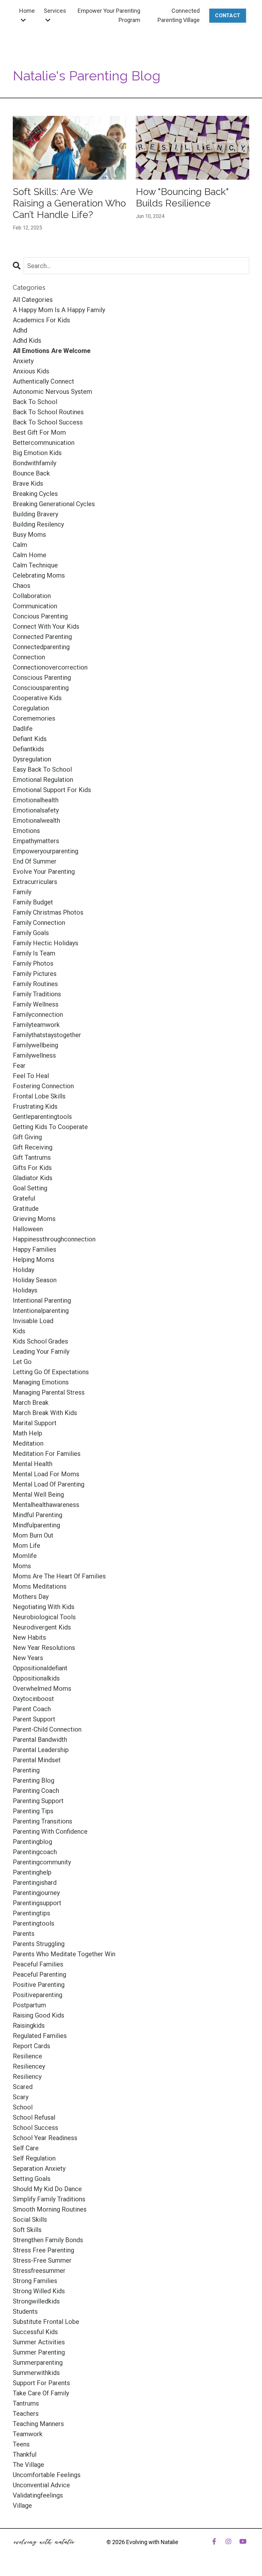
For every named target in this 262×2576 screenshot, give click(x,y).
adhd (20, 330)
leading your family (41, 1352)
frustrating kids (35, 1106)
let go (22, 1362)
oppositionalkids (36, 1678)
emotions (26, 831)
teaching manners (38, 2424)
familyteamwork (36, 1025)
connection (29, 657)
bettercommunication (44, 443)
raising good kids (39, 2015)
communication (35, 606)
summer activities (39, 2342)
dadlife (23, 729)
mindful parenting (38, 1515)
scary (21, 2097)
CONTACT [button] (228, 15)
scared (23, 2087)
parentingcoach (35, 1852)
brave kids (28, 483)
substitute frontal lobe (46, 2322)
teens (21, 2444)
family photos (33, 963)
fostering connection (43, 1086)
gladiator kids (33, 1178)
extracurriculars (35, 882)
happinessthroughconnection (54, 1239)
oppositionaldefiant (40, 1668)
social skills (30, 2220)
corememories (34, 718)
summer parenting (39, 2352)
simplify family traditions (49, 2199)
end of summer (35, 861)
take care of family (41, 2393)
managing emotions (41, 1382)
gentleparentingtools (42, 1117)
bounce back (31, 473)
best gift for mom (39, 432)
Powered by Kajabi (231, 2559)
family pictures (35, 974)
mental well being (38, 1494)
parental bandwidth (40, 1740)
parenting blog (34, 1780)
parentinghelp (32, 1872)
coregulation (31, 708)
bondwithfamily (35, 463)
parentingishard (35, 1883)
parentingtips (31, 1913)
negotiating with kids (44, 1607)
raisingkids (29, 2026)
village (22, 2505)
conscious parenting (42, 678)
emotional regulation (43, 780)
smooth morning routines (50, 2209)
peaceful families (38, 1964)
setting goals (32, 2179)
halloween (28, 1229)
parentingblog (32, 1842)
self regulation (34, 2158)
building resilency (38, 524)
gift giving (27, 1137)
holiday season (35, 1280)
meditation (28, 1443)
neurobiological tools (44, 1617)
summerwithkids (36, 2373)
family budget (33, 902)
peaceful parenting (39, 1974)
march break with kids (45, 1413)
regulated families (40, 2036)
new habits (29, 1637)
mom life (27, 1546)
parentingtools (34, 1923)
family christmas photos (48, 912)
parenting (26, 1770)
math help (27, 1433)
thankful (25, 2454)
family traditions (37, 994)
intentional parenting (42, 1300)
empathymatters (36, 841)
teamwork (28, 2434)
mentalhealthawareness (46, 1505)
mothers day (31, 1597)
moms (22, 1566)
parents (24, 1934)
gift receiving (33, 1147)
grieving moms (34, 1219)
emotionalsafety (36, 810)
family (22, 892)
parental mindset (37, 1760)
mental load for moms (46, 1474)
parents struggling (39, 1944)
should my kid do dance (47, 2189)
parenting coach (36, 1791)
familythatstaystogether (47, 1035)
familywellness (34, 1055)
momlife (25, 1556)
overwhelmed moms (42, 1689)
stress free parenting (43, 2250)
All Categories (33, 300)
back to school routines (48, 412)
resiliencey (29, 2066)
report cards (31, 2046)
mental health (33, 1464)
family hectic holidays (46, 943)
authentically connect (43, 381)
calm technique (35, 565)
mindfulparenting (36, 1525)
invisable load (33, 1321)
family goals (31, 933)
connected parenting (42, 637)
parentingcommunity (42, 1862)
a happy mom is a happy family (59, 310)
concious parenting (40, 616)
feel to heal (31, 1076)
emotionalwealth (36, 820)
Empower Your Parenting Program (109, 15)
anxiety (23, 361)
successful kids (35, 2332)
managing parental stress (49, 1392)
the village (28, 2465)
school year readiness (45, 2138)
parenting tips (33, 1811)
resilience (27, 2056)
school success (35, 2128)
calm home (30, 555)
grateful (24, 1198)
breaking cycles (35, 494)
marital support (35, 1423)
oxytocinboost (33, 1699)
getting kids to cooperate (50, 1127)
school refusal (34, 2117)
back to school (35, 402)
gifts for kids (32, 1168)
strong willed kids (39, 2291)
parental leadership (41, 1750)
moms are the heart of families (59, 1576)
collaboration (32, 596)
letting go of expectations (51, 1372)
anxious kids (31, 371)
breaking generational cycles (54, 504)
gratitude (26, 1209)
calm (20, 545)
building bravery (35, 514)
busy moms (29, 535)
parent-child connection (47, 1729)
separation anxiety (39, 2168)
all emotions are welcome (52, 351)
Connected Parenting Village (179, 15)
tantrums (26, 2403)
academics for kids (41, 320)
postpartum (29, 2005)
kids (19, 1331)
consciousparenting (41, 688)
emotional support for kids (52, 790)
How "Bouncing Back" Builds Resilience (182, 197)
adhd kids (27, 341)
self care (26, 2148)
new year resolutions (44, 1648)
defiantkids (28, 749)
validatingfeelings (38, 2495)
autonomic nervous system (52, 392)
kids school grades (40, 1341)
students (25, 2311)
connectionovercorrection (50, 667)
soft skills (27, 2230)
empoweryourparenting (46, 851)
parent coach (32, 1709)
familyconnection (38, 1015)
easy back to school (42, 769)
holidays (25, 1290)
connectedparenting (41, 647)
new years (28, 1658)
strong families (35, 2281)
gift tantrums (32, 1157)
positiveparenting (38, 1995)
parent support (34, 1719)
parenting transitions (42, 1821)
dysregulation (32, 759)
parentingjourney (36, 1893)
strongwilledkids (36, 2301)
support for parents (41, 2383)
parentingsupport (37, 1903)
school (23, 2107)
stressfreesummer (39, 2271)
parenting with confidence (50, 1831)
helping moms (34, 1260)
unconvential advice (41, 2485)
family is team (34, 953)
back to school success (48, 422)
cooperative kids (37, 698)
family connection (39, 923)
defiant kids (30, 739)
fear (19, 1066)
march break (31, 1403)
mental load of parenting (49, 1484)
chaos (22, 586)
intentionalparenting (41, 1311)
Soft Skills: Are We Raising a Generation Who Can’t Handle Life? (69, 203)
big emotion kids (37, 453)
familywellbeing (35, 1045)
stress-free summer (42, 2260)
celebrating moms (39, 575)
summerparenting (38, 2363)
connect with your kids (46, 626)
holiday (23, 1270)
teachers (26, 2414)
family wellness (36, 1004)
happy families (35, 1249)
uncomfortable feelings (47, 2475)
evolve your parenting (44, 872)
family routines (35, 984)
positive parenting (39, 1985)
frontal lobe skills (39, 1096)
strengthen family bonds (48, 2240)
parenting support (38, 1801)
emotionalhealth (36, 800)
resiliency (27, 2077)
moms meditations (40, 1586)
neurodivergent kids (42, 1627)
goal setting (30, 1188)
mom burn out (33, 1535)
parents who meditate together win (64, 1954)
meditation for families (47, 1454)
